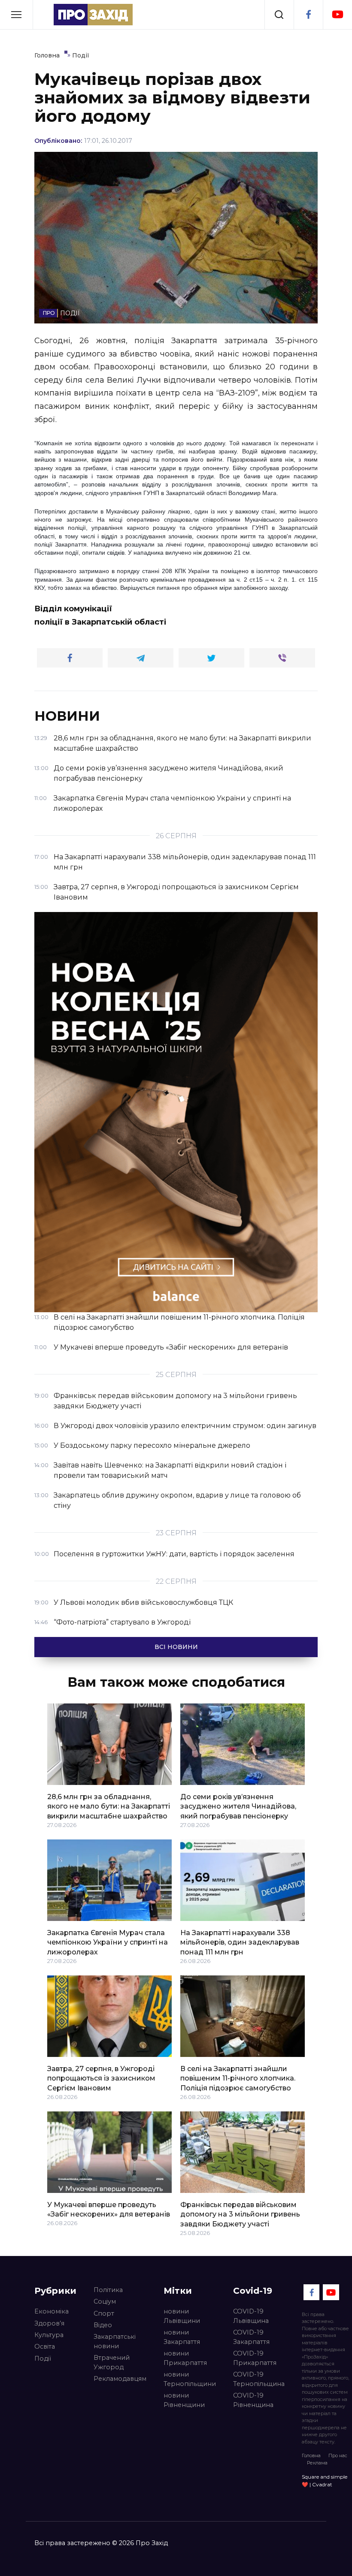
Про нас (338, 2455)
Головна (311, 2455)
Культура (49, 2335)
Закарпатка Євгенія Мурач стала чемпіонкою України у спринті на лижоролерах (108, 1942)
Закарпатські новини (115, 2341)
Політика (108, 2290)
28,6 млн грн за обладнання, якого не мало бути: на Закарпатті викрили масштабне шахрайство (109, 1806)
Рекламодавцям (120, 2379)
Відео (103, 2325)
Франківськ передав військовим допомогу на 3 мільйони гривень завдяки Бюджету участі (240, 2214)
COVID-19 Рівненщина (253, 2400)
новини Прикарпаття (185, 2358)
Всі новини (176, 1647)
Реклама (317, 2463)
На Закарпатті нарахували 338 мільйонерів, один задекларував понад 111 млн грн (240, 1942)
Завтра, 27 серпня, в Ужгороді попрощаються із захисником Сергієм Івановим (101, 2078)
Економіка (52, 2311)
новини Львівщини (182, 2316)
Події (43, 2359)
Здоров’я (49, 2323)
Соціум (105, 2301)
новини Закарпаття (182, 2337)
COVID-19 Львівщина (251, 2316)
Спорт (104, 2313)
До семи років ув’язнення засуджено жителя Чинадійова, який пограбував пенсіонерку (238, 1806)
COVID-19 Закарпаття (251, 2337)
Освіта (45, 2346)
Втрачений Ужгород (112, 2362)
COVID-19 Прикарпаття (255, 2358)
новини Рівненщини (184, 2400)
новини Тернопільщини (190, 2379)
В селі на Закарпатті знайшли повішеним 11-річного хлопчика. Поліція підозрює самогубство (238, 2078)
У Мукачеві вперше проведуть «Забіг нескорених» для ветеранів (109, 2209)
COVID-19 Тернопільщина (259, 2379)
